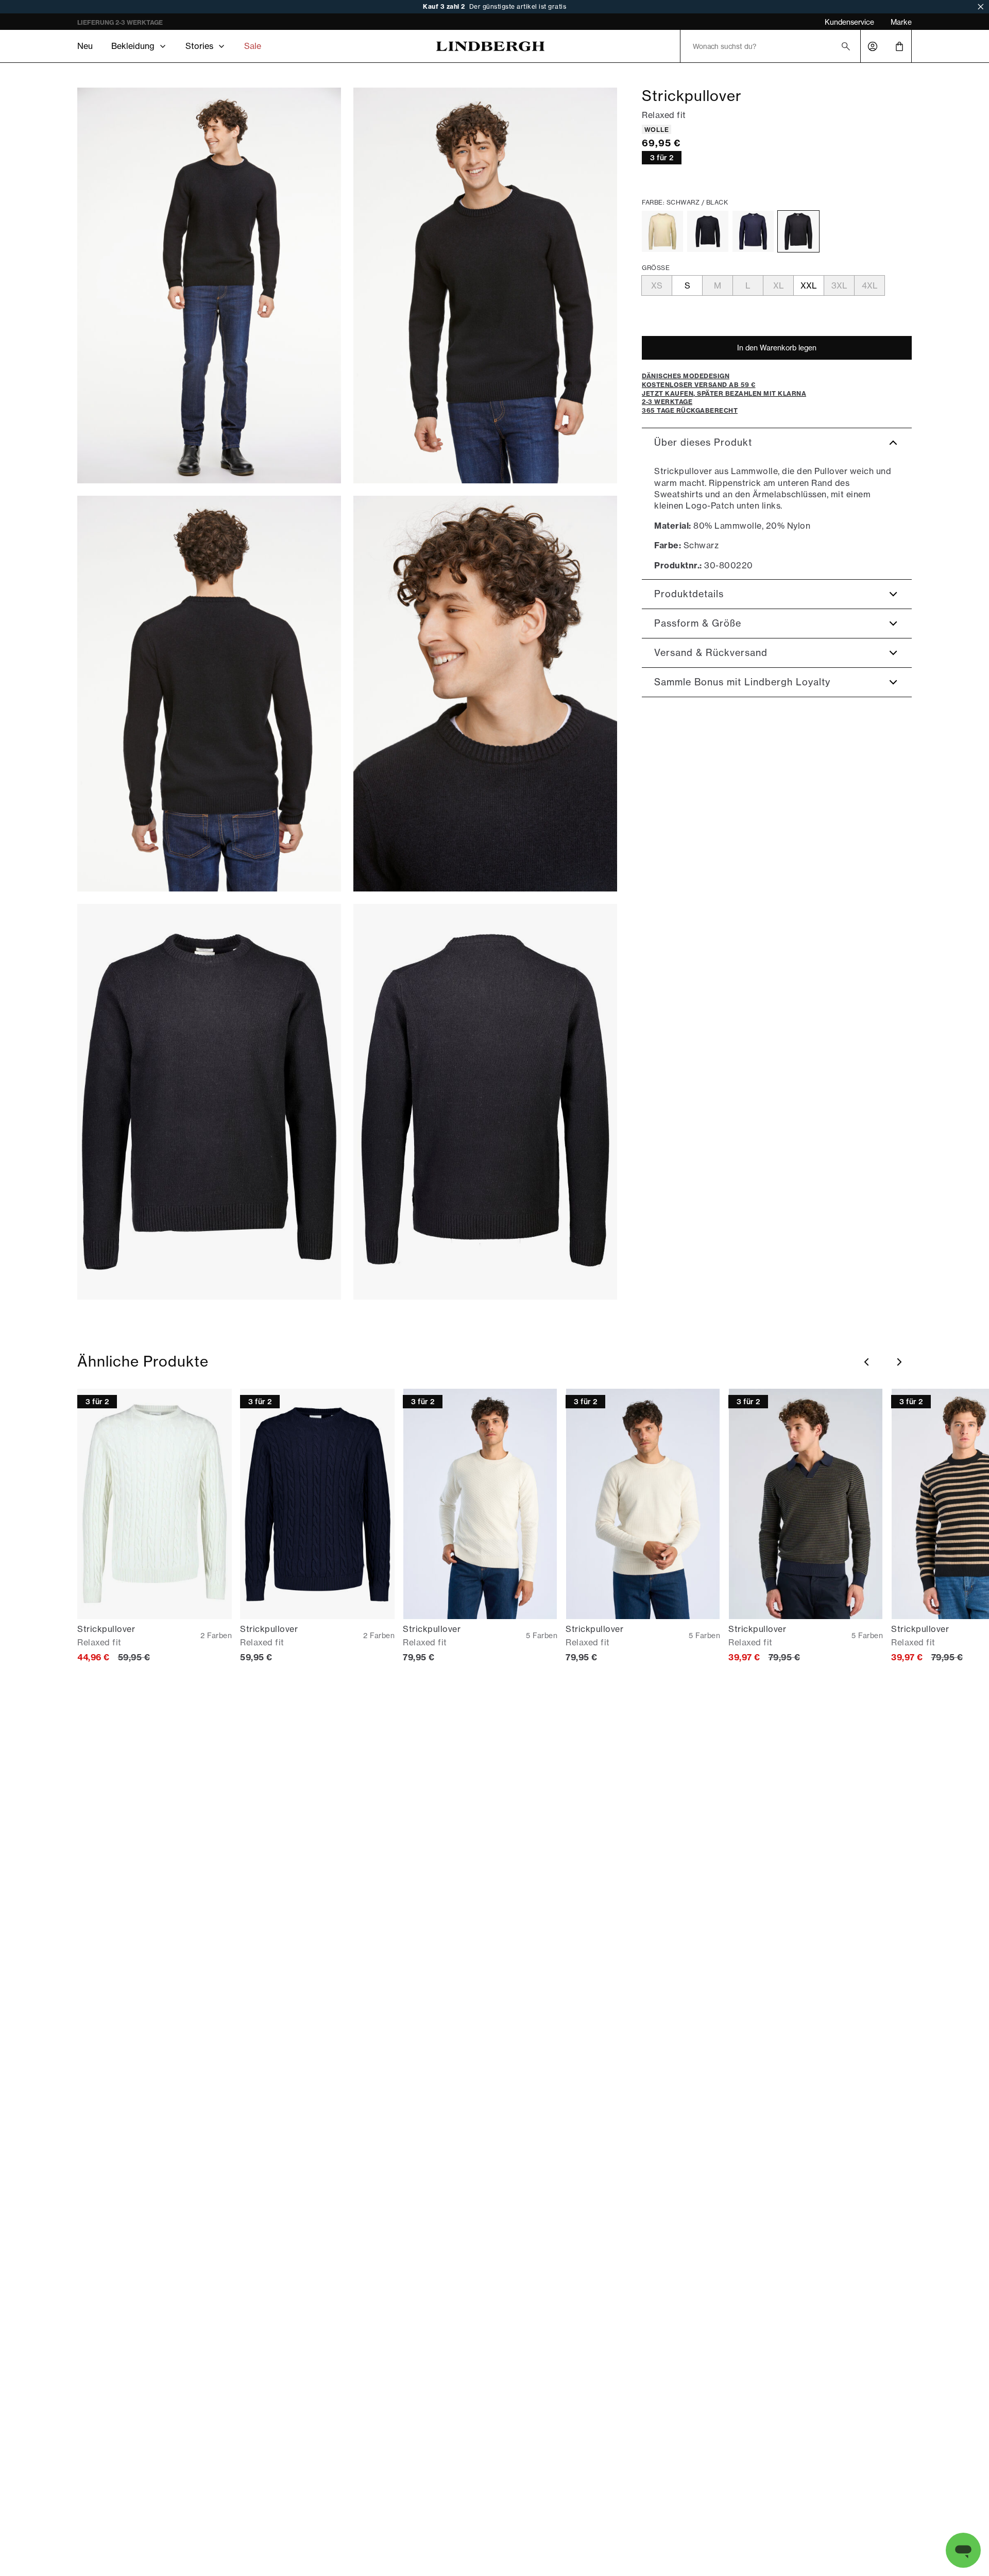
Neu (85, 46)
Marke (901, 22)
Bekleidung (133, 46)
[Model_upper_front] (485, 285)
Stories (199, 46)
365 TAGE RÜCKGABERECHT (122, 22)
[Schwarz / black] (798, 231)
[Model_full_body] (209, 285)
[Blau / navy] (753, 231)
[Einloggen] (873, 46)
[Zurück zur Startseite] (490, 46)
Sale (253, 46)
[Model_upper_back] (209, 694)
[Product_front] (209, 1102)
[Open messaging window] (963, 2550)
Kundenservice (849, 22)
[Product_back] (485, 1102)
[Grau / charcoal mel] (708, 231)
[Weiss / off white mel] (662, 231)
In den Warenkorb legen (777, 348)
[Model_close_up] (485, 694)
